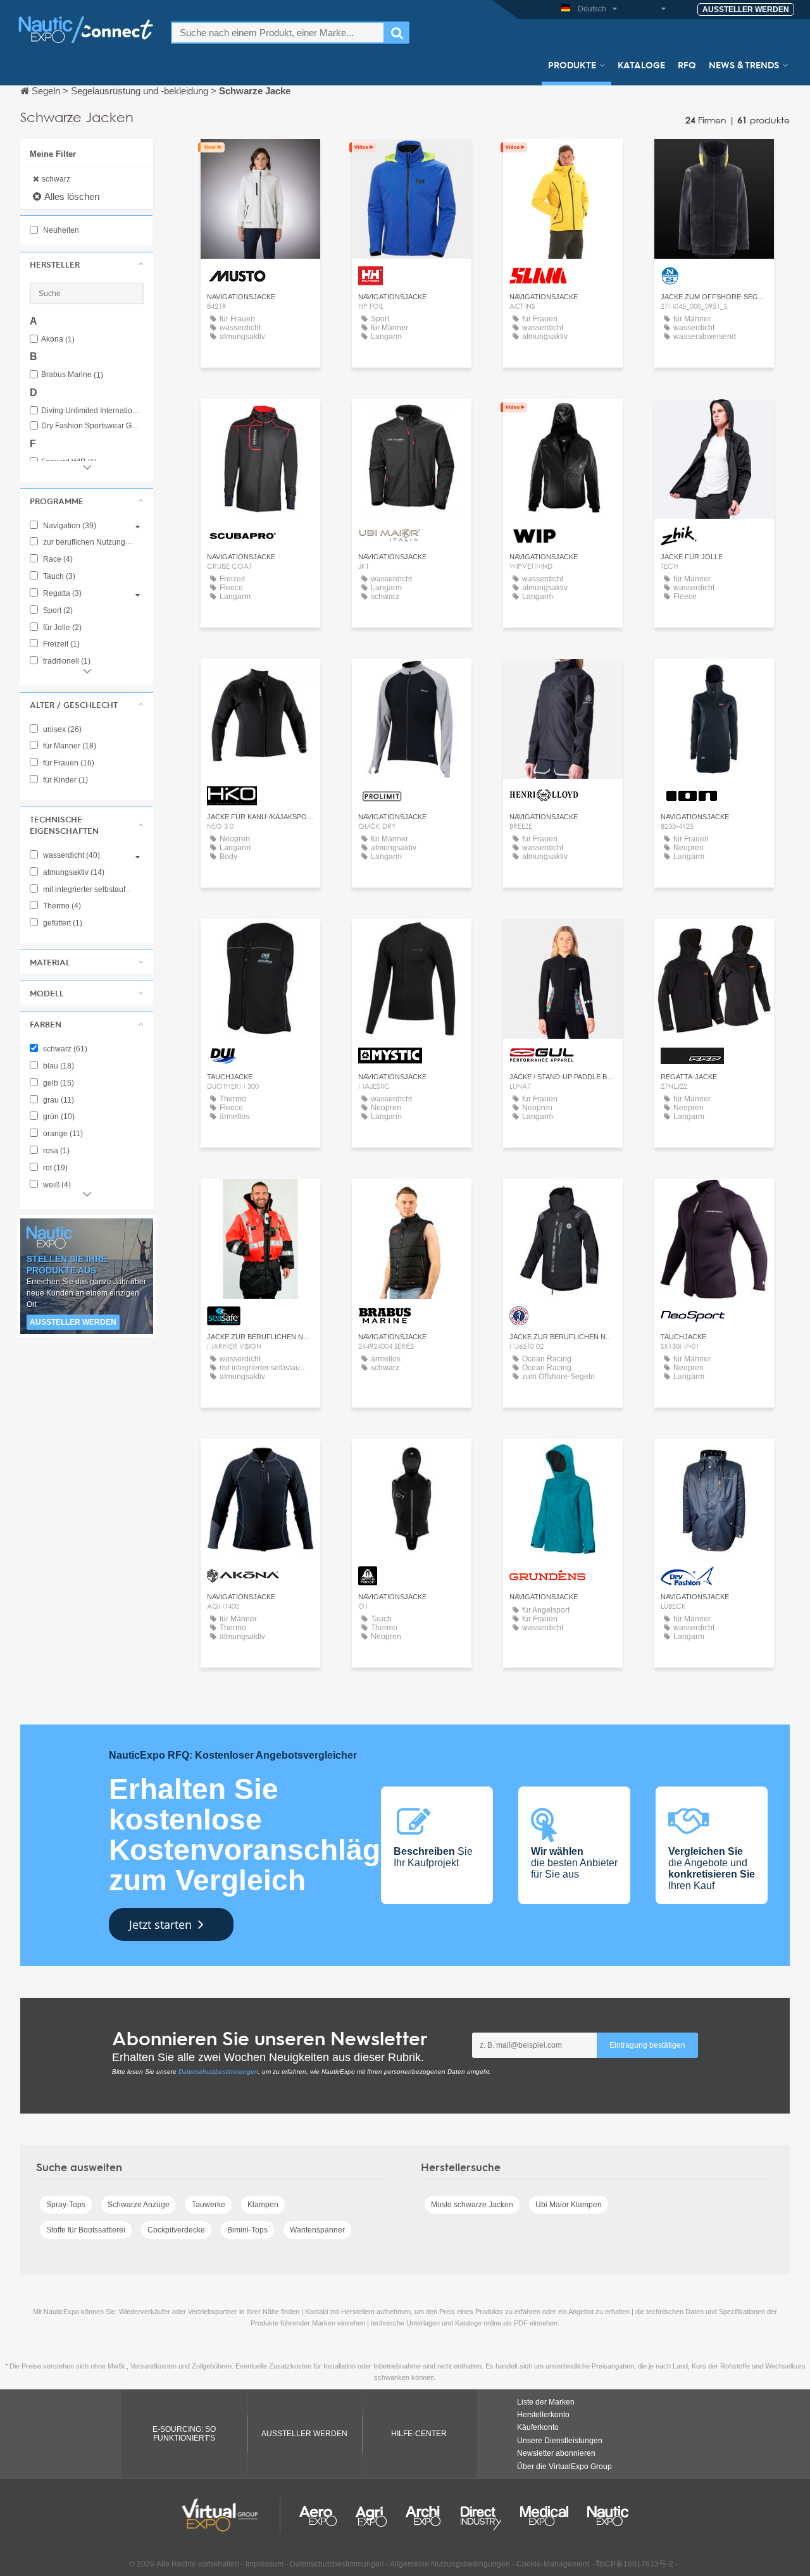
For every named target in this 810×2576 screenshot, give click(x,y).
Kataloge (641, 65)
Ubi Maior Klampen (569, 2205)
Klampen (263, 2205)
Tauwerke (209, 2205)
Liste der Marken (546, 2402)
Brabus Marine (72, 375)
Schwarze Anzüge (139, 2205)
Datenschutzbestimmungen (218, 2071)
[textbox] (278, 33)
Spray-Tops (66, 2205)
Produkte (572, 65)
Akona (58, 339)
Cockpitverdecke (176, 2230)
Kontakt (260, 160)
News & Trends (744, 65)
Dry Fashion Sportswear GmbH (92, 426)
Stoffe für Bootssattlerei (86, 2230)
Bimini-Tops (247, 2230)
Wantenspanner (317, 2230)
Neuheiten (60, 230)
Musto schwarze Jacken (472, 2205)
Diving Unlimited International (92, 411)
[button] (87, 264)
